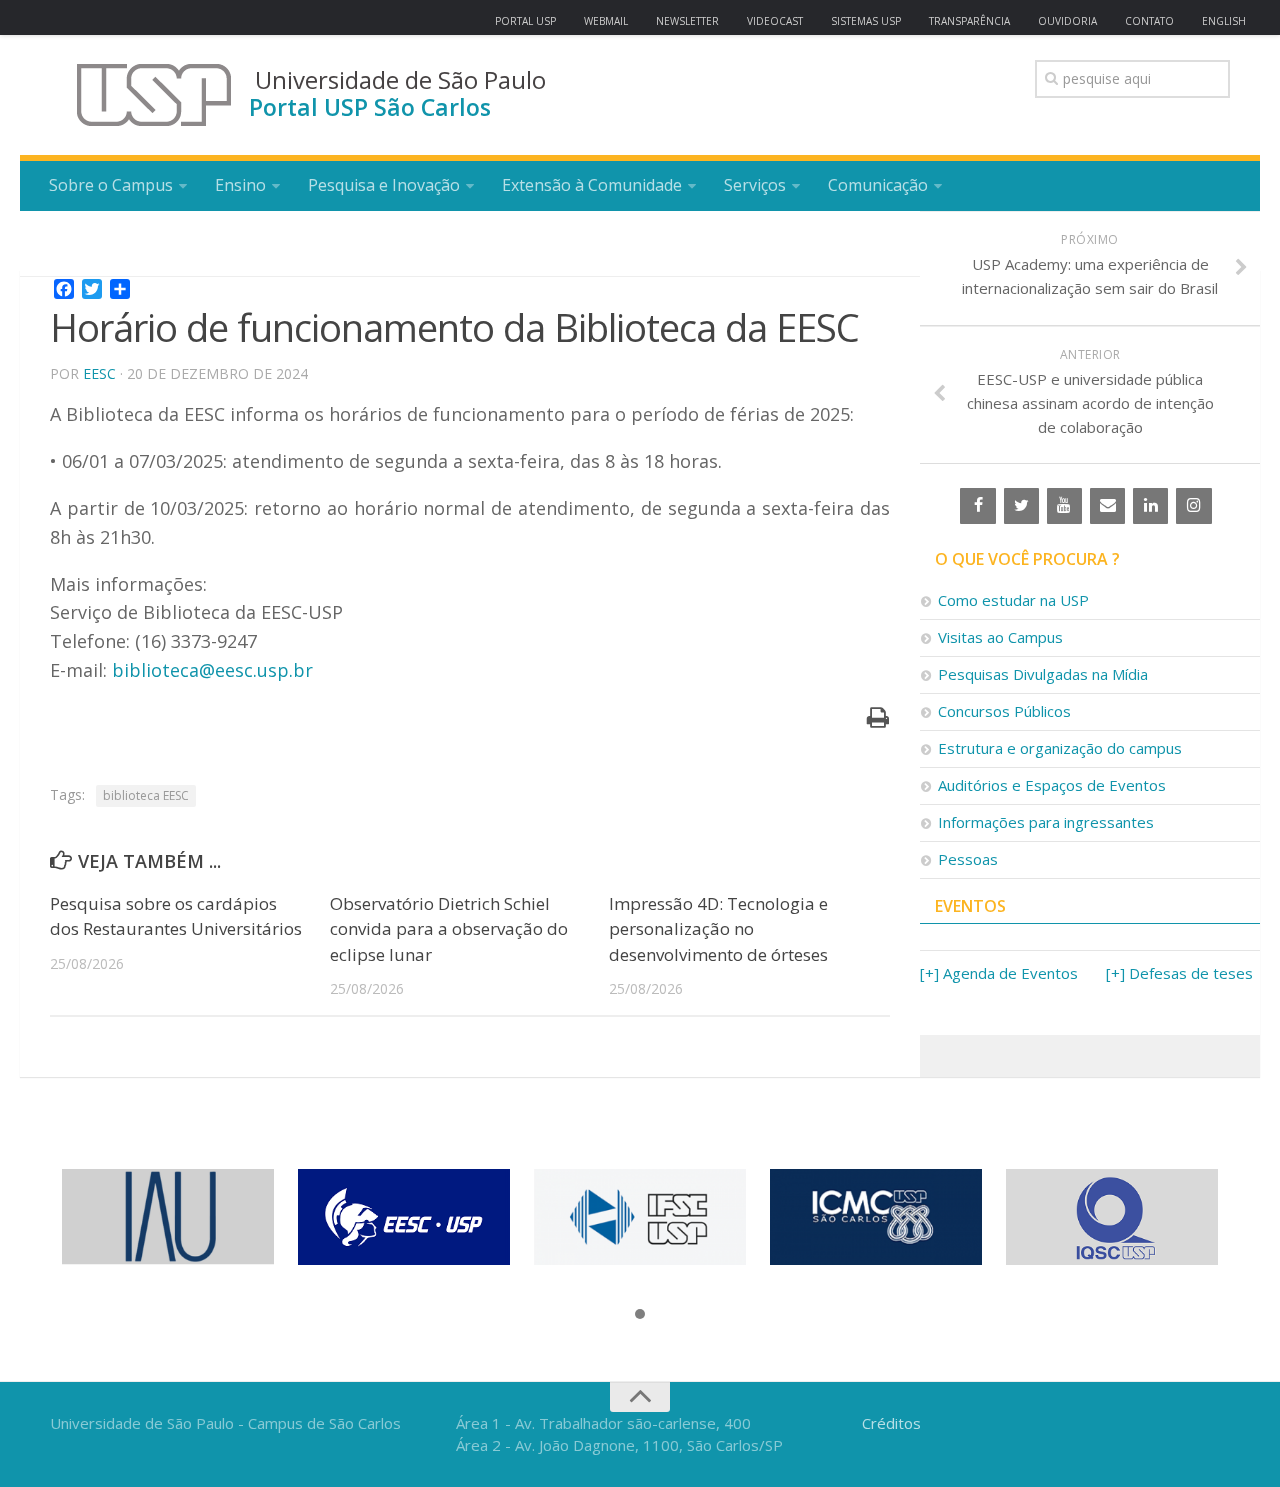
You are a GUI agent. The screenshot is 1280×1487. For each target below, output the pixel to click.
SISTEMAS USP (866, 21)
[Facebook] (977, 506)
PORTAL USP (525, 21)
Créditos (891, 1423)
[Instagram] (1193, 506)
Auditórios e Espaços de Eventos (1052, 785)
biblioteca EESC (146, 795)
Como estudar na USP (1013, 600)
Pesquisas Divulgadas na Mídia (1043, 674)
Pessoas (968, 859)
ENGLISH (1224, 21)
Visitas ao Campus (1000, 637)
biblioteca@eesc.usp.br (212, 670)
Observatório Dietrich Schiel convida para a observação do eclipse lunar (449, 929)
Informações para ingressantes (1046, 822)
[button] (640, 1315)
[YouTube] (1064, 506)
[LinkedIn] (1150, 506)
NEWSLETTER (687, 21)
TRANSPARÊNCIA (969, 21)
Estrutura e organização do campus (1060, 748)
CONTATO (1149, 21)
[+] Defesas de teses (1179, 973)
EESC (99, 373)
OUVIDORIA (1067, 21)
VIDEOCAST (775, 21)
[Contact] (1107, 506)
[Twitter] (1021, 506)
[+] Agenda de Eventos (999, 973)
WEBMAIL (606, 21)
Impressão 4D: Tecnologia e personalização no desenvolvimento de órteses (718, 929)
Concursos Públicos (1004, 711)
